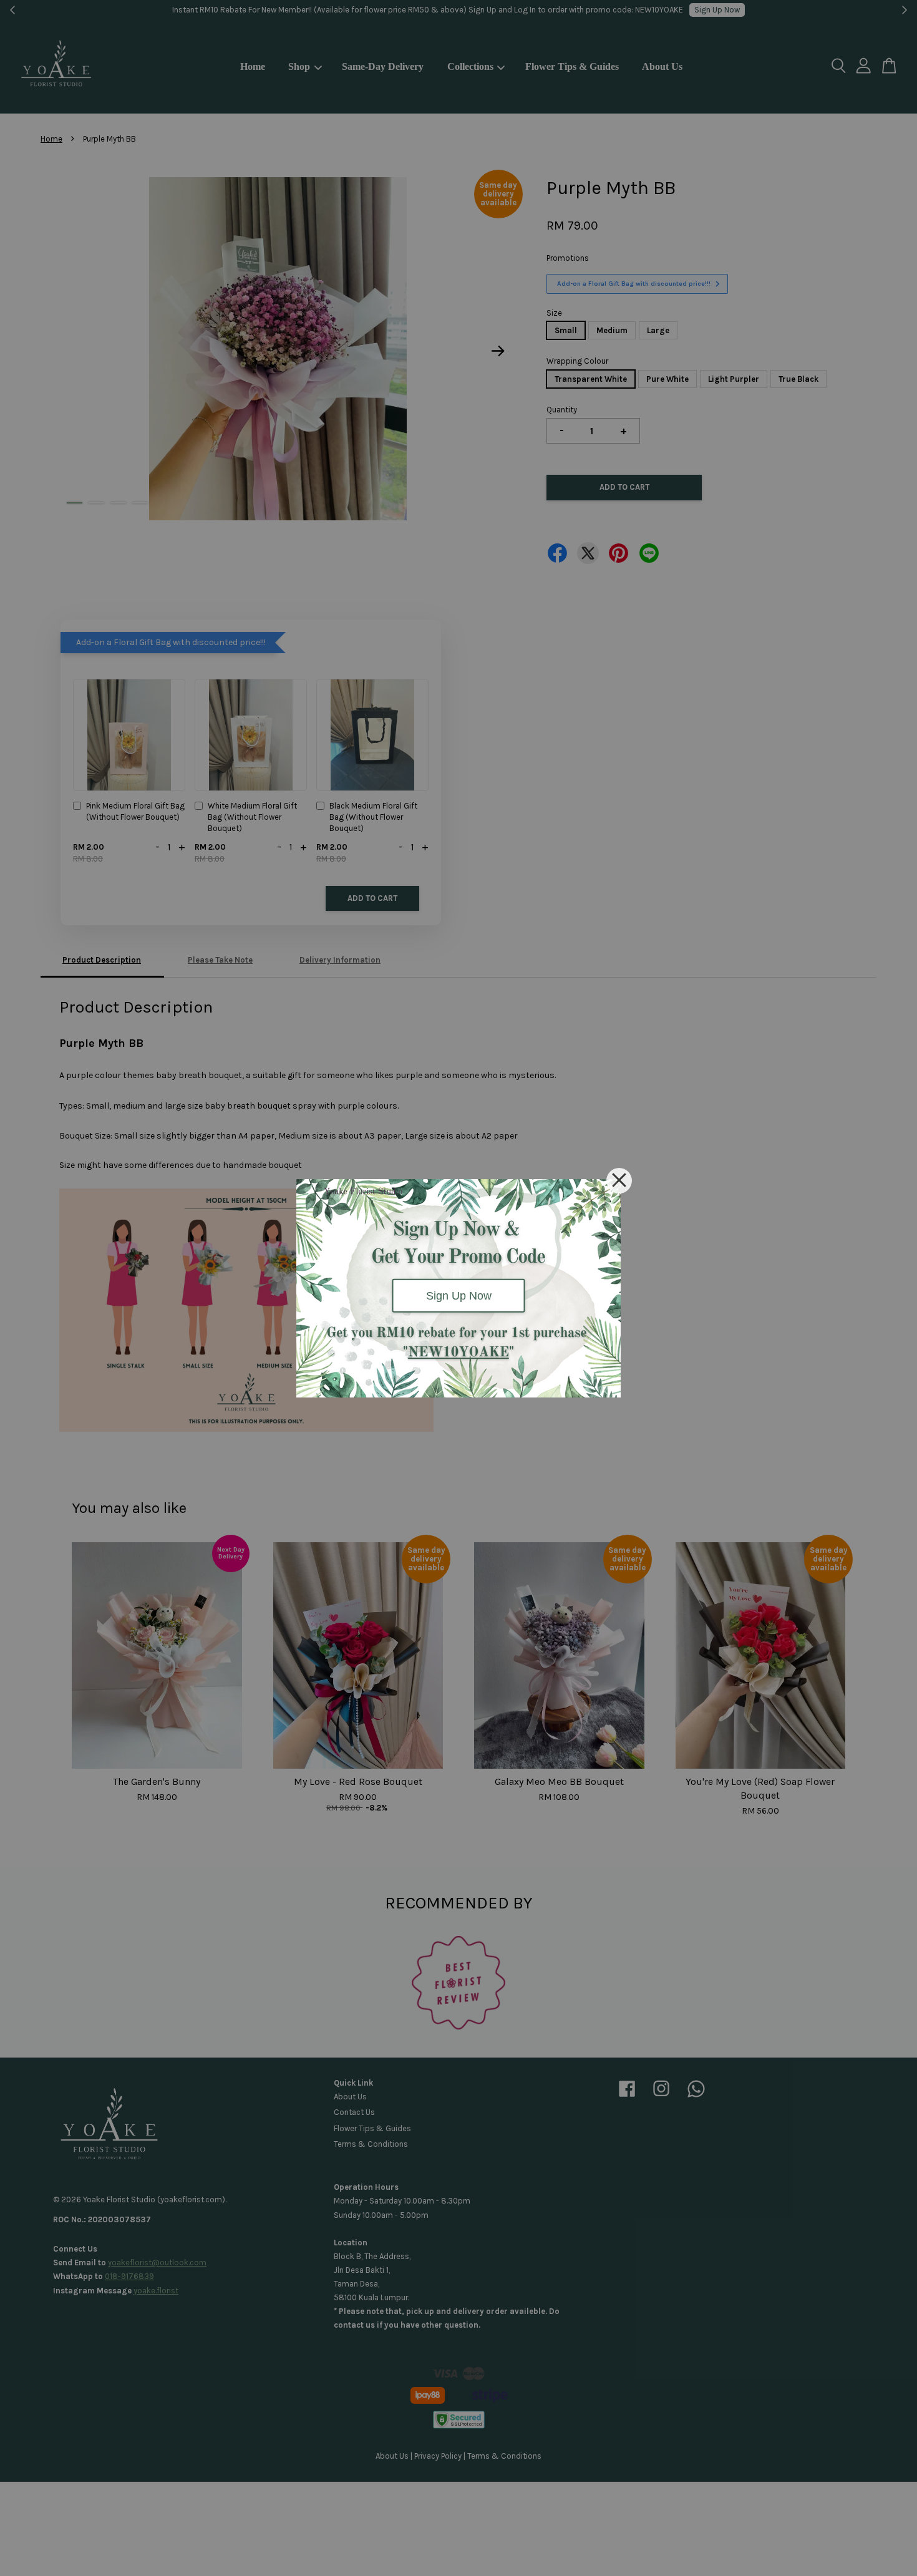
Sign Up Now (459, 1295)
